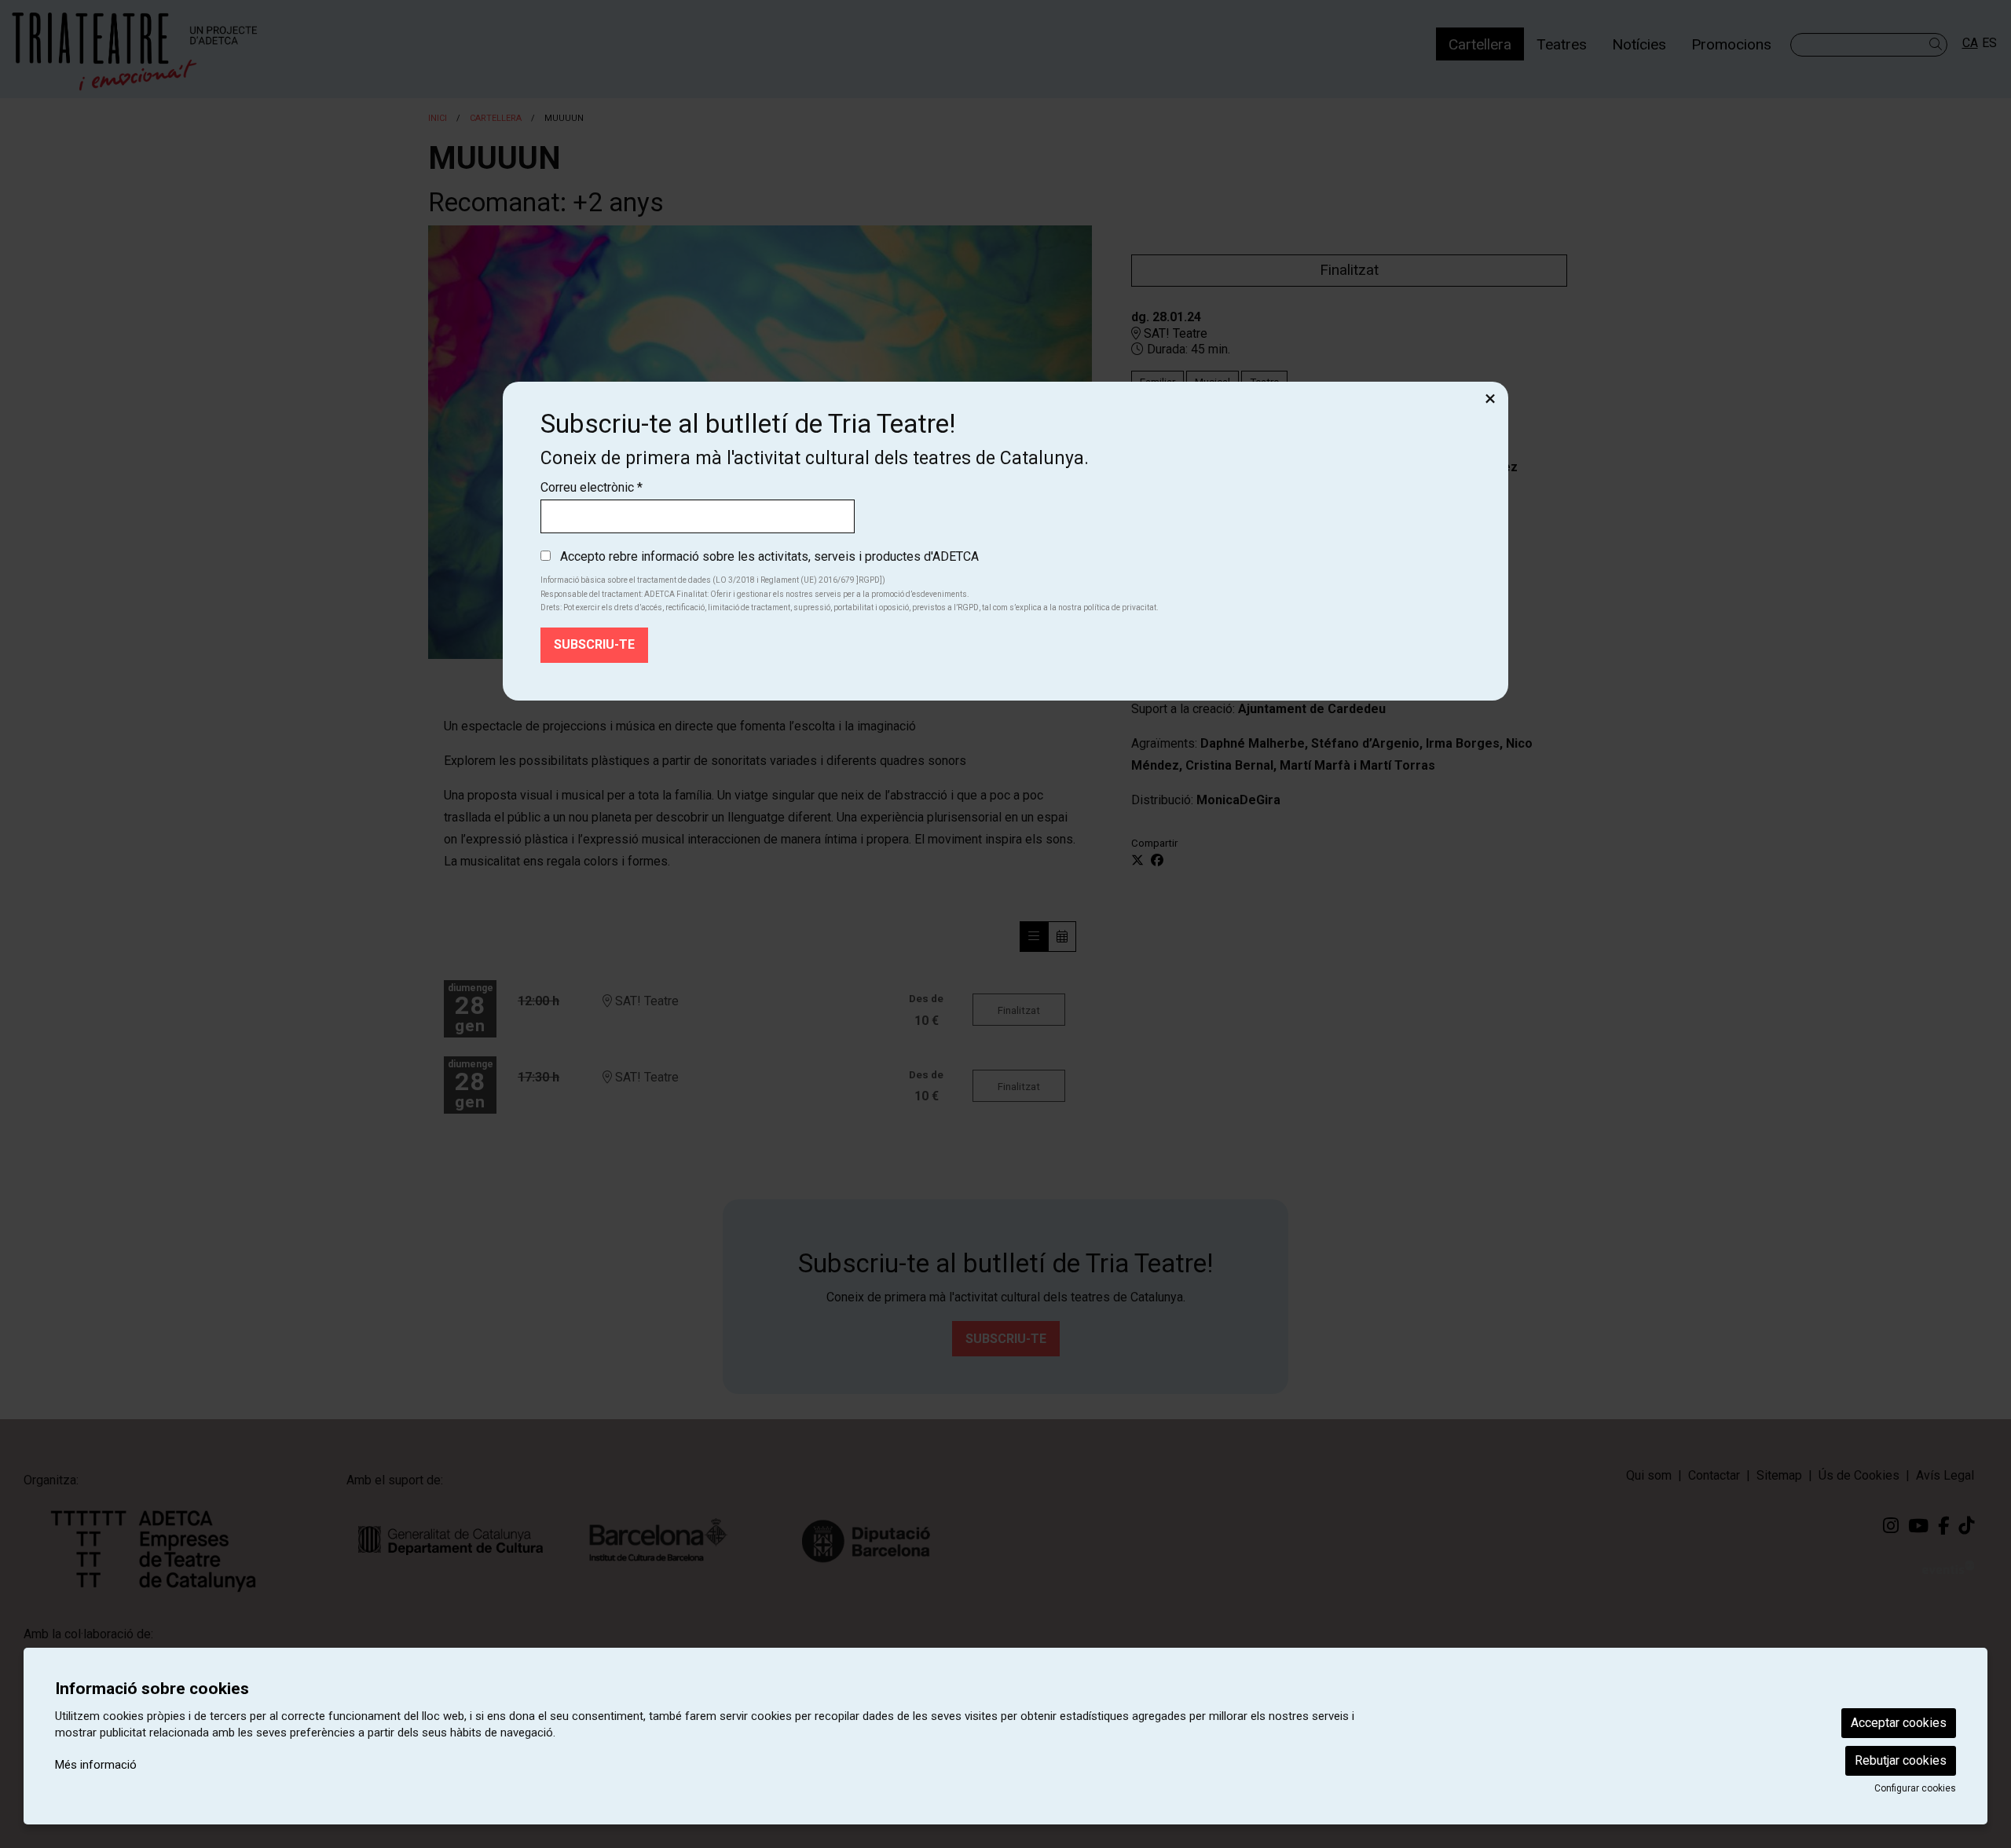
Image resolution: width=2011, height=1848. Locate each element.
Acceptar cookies (1899, 1723)
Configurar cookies (1915, 1788)
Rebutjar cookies (1901, 1760)
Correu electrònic (592, 487)
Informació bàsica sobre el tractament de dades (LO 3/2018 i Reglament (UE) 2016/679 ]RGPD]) (713, 580)
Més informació (96, 1765)
